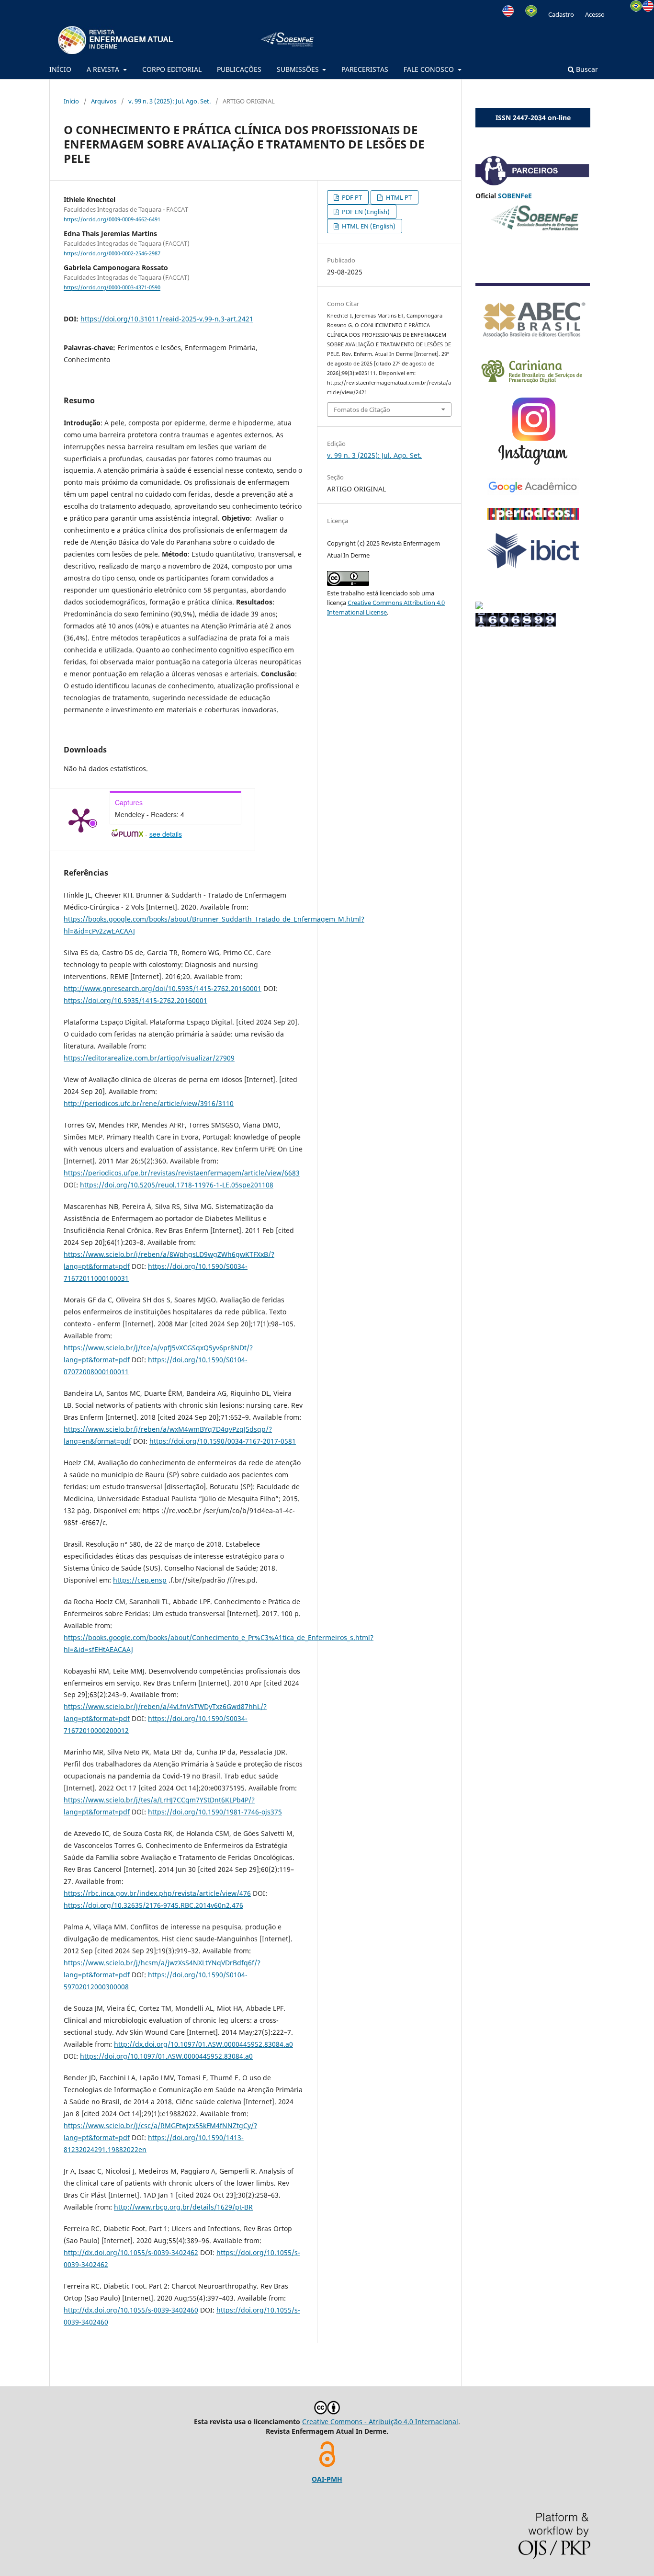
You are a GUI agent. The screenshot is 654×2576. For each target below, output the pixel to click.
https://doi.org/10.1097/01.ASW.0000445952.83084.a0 (166, 2056)
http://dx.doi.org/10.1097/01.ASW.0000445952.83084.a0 (203, 2044)
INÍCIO (60, 69)
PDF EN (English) (365, 212)
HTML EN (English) (368, 226)
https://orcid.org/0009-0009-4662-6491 (112, 219)
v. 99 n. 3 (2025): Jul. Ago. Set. (169, 101)
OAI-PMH (327, 2479)
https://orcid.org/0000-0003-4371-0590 (112, 288)
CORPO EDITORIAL (172, 69)
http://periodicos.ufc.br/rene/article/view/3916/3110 (149, 1103)
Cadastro (561, 14)
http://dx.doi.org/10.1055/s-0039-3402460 (131, 2310)
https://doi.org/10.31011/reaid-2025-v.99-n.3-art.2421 (167, 319)
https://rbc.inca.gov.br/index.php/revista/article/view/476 (157, 1893)
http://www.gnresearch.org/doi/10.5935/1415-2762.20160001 (163, 988)
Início (71, 101)
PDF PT (351, 197)
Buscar (586, 69)
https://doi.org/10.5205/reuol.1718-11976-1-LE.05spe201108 (177, 1185)
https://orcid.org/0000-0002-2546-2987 (112, 253)
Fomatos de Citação (362, 410)
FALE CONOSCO (430, 69)
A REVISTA (104, 69)
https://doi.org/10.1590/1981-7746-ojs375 (215, 1812)
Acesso (595, 14)
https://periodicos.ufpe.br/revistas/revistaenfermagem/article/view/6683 (182, 1173)
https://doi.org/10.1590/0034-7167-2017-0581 (223, 1441)
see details (166, 834)
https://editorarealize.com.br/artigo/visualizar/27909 (149, 1058)
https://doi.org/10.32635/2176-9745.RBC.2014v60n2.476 (153, 1905)
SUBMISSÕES (299, 69)
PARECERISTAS (365, 69)
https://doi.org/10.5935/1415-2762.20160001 (135, 1000)
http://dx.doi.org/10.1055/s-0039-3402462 (131, 2252)
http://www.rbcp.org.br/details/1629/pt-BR (183, 2207)
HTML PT (398, 197)
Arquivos (104, 101)
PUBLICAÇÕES (239, 69)
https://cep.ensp (140, 1580)
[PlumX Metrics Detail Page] (81, 820)
